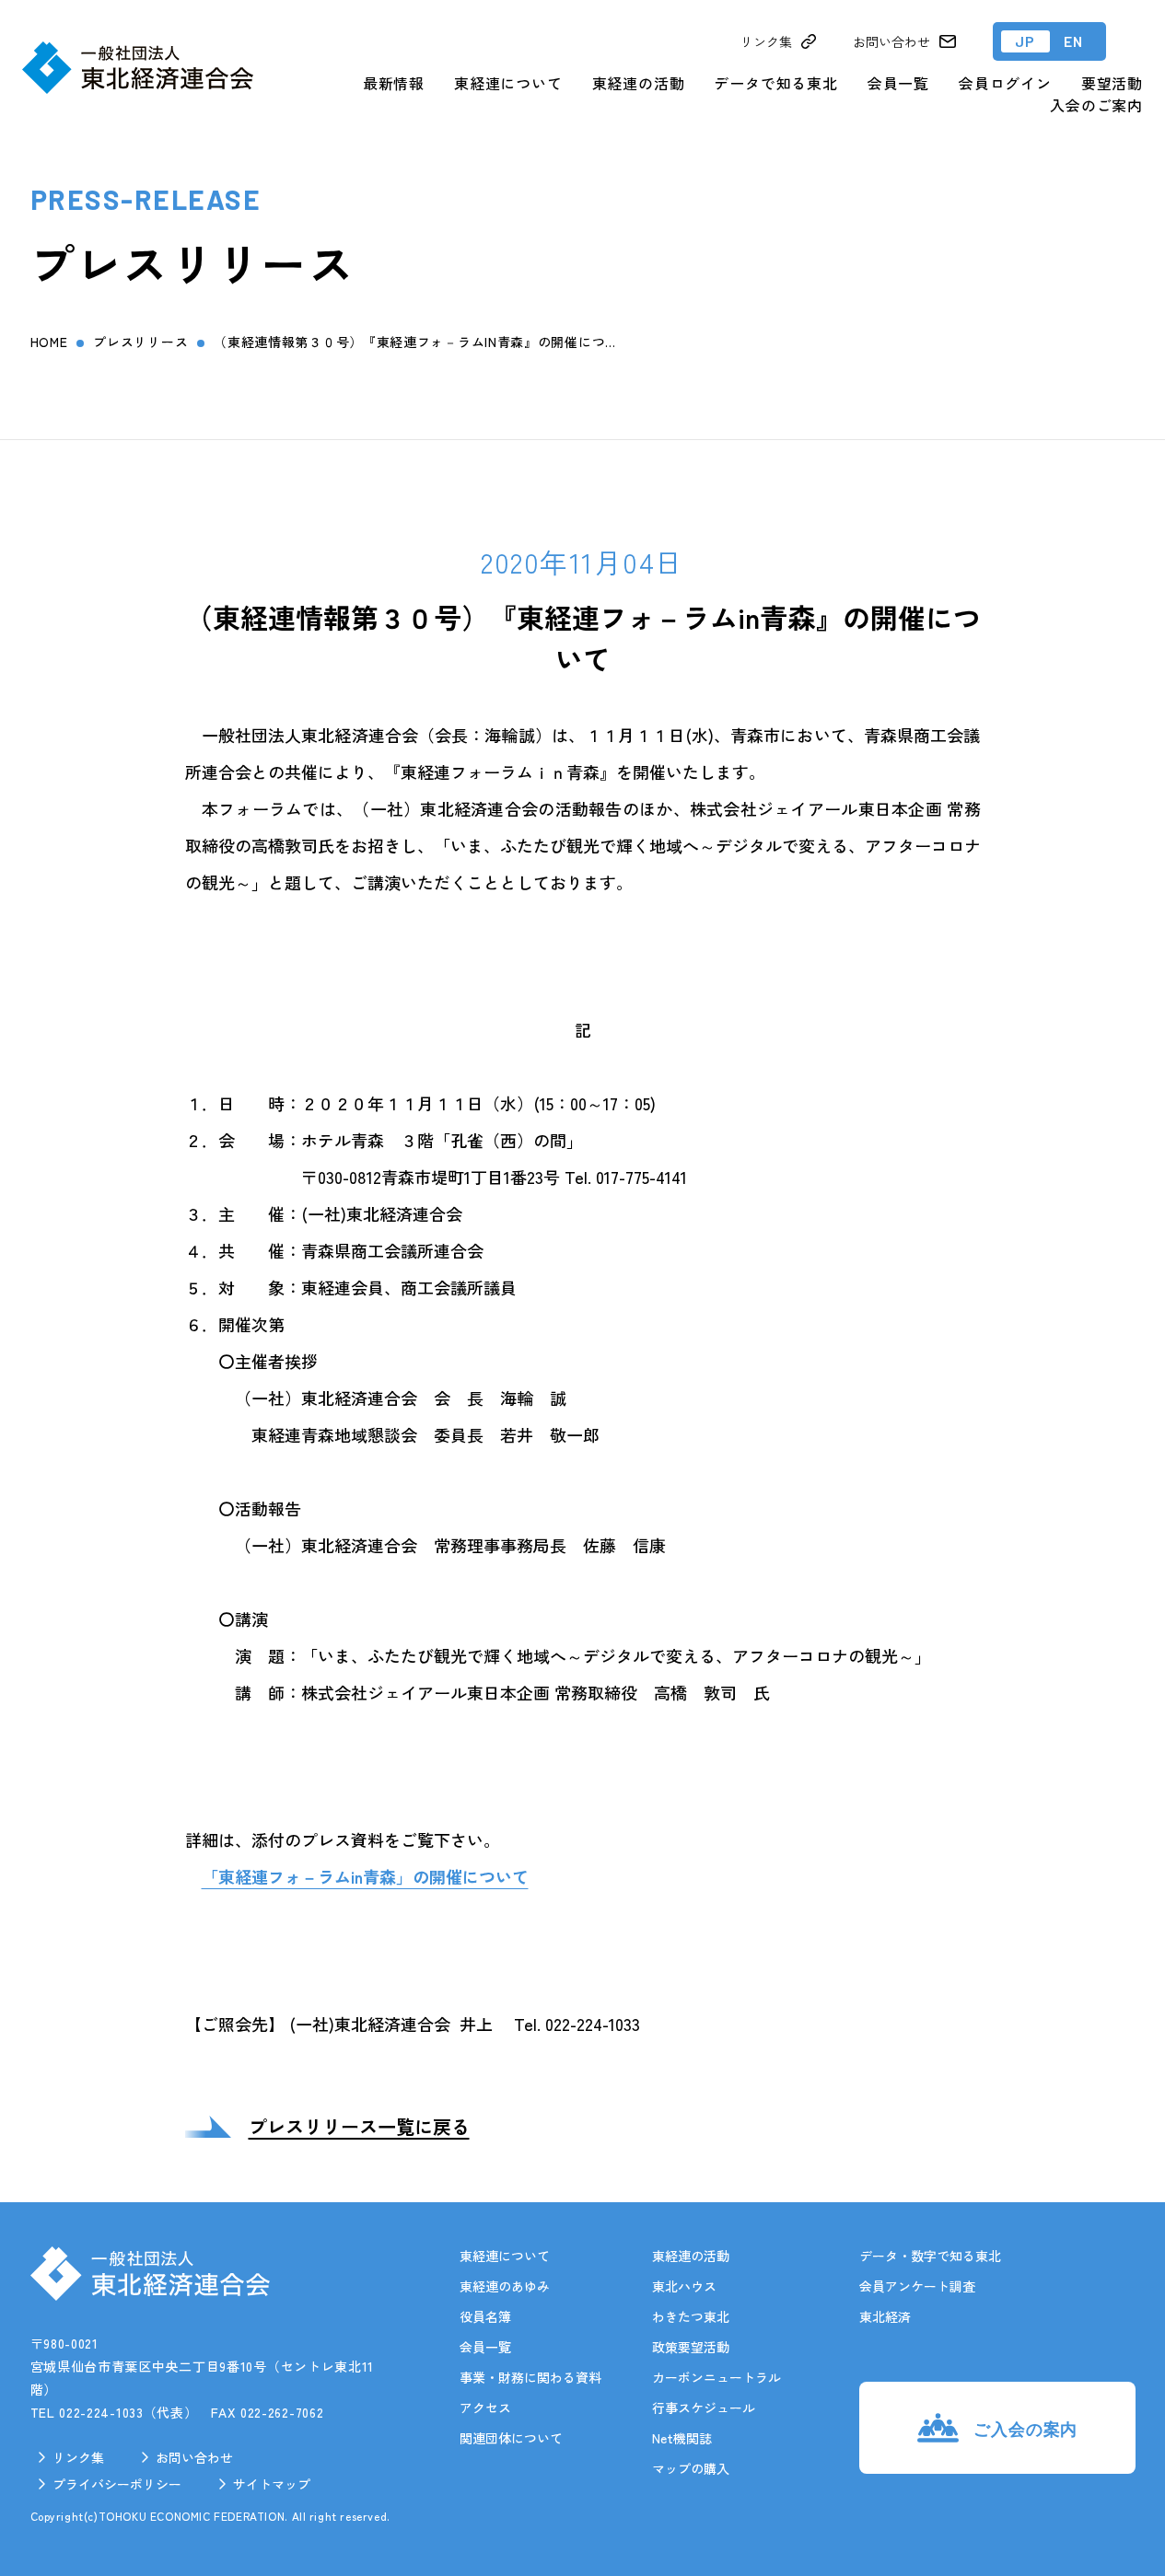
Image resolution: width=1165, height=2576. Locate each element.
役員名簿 (485, 2316)
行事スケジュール (704, 2408)
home (49, 342)
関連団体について (511, 2438)
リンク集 (78, 2457)
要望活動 (1112, 83)
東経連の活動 (639, 83)
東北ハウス (684, 2286)
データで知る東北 (775, 83)
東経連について (508, 83)
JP (1025, 41)
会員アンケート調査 (917, 2286)
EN (1074, 41)
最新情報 (394, 83)
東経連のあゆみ (505, 2286)
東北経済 (885, 2316)
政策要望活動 (691, 2347)
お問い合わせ (194, 2457)
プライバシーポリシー (117, 2484)
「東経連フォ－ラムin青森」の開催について (365, 1876)
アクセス (485, 2408)
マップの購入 (691, 2468)
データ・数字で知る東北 (930, 2256)
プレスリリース (140, 342)
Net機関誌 (682, 2438)
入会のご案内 (1096, 105)
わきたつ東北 (691, 2316)
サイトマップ (272, 2484)
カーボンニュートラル (716, 2377)
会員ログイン (1005, 83)
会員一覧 (898, 83)
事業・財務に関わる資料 (530, 2377)
